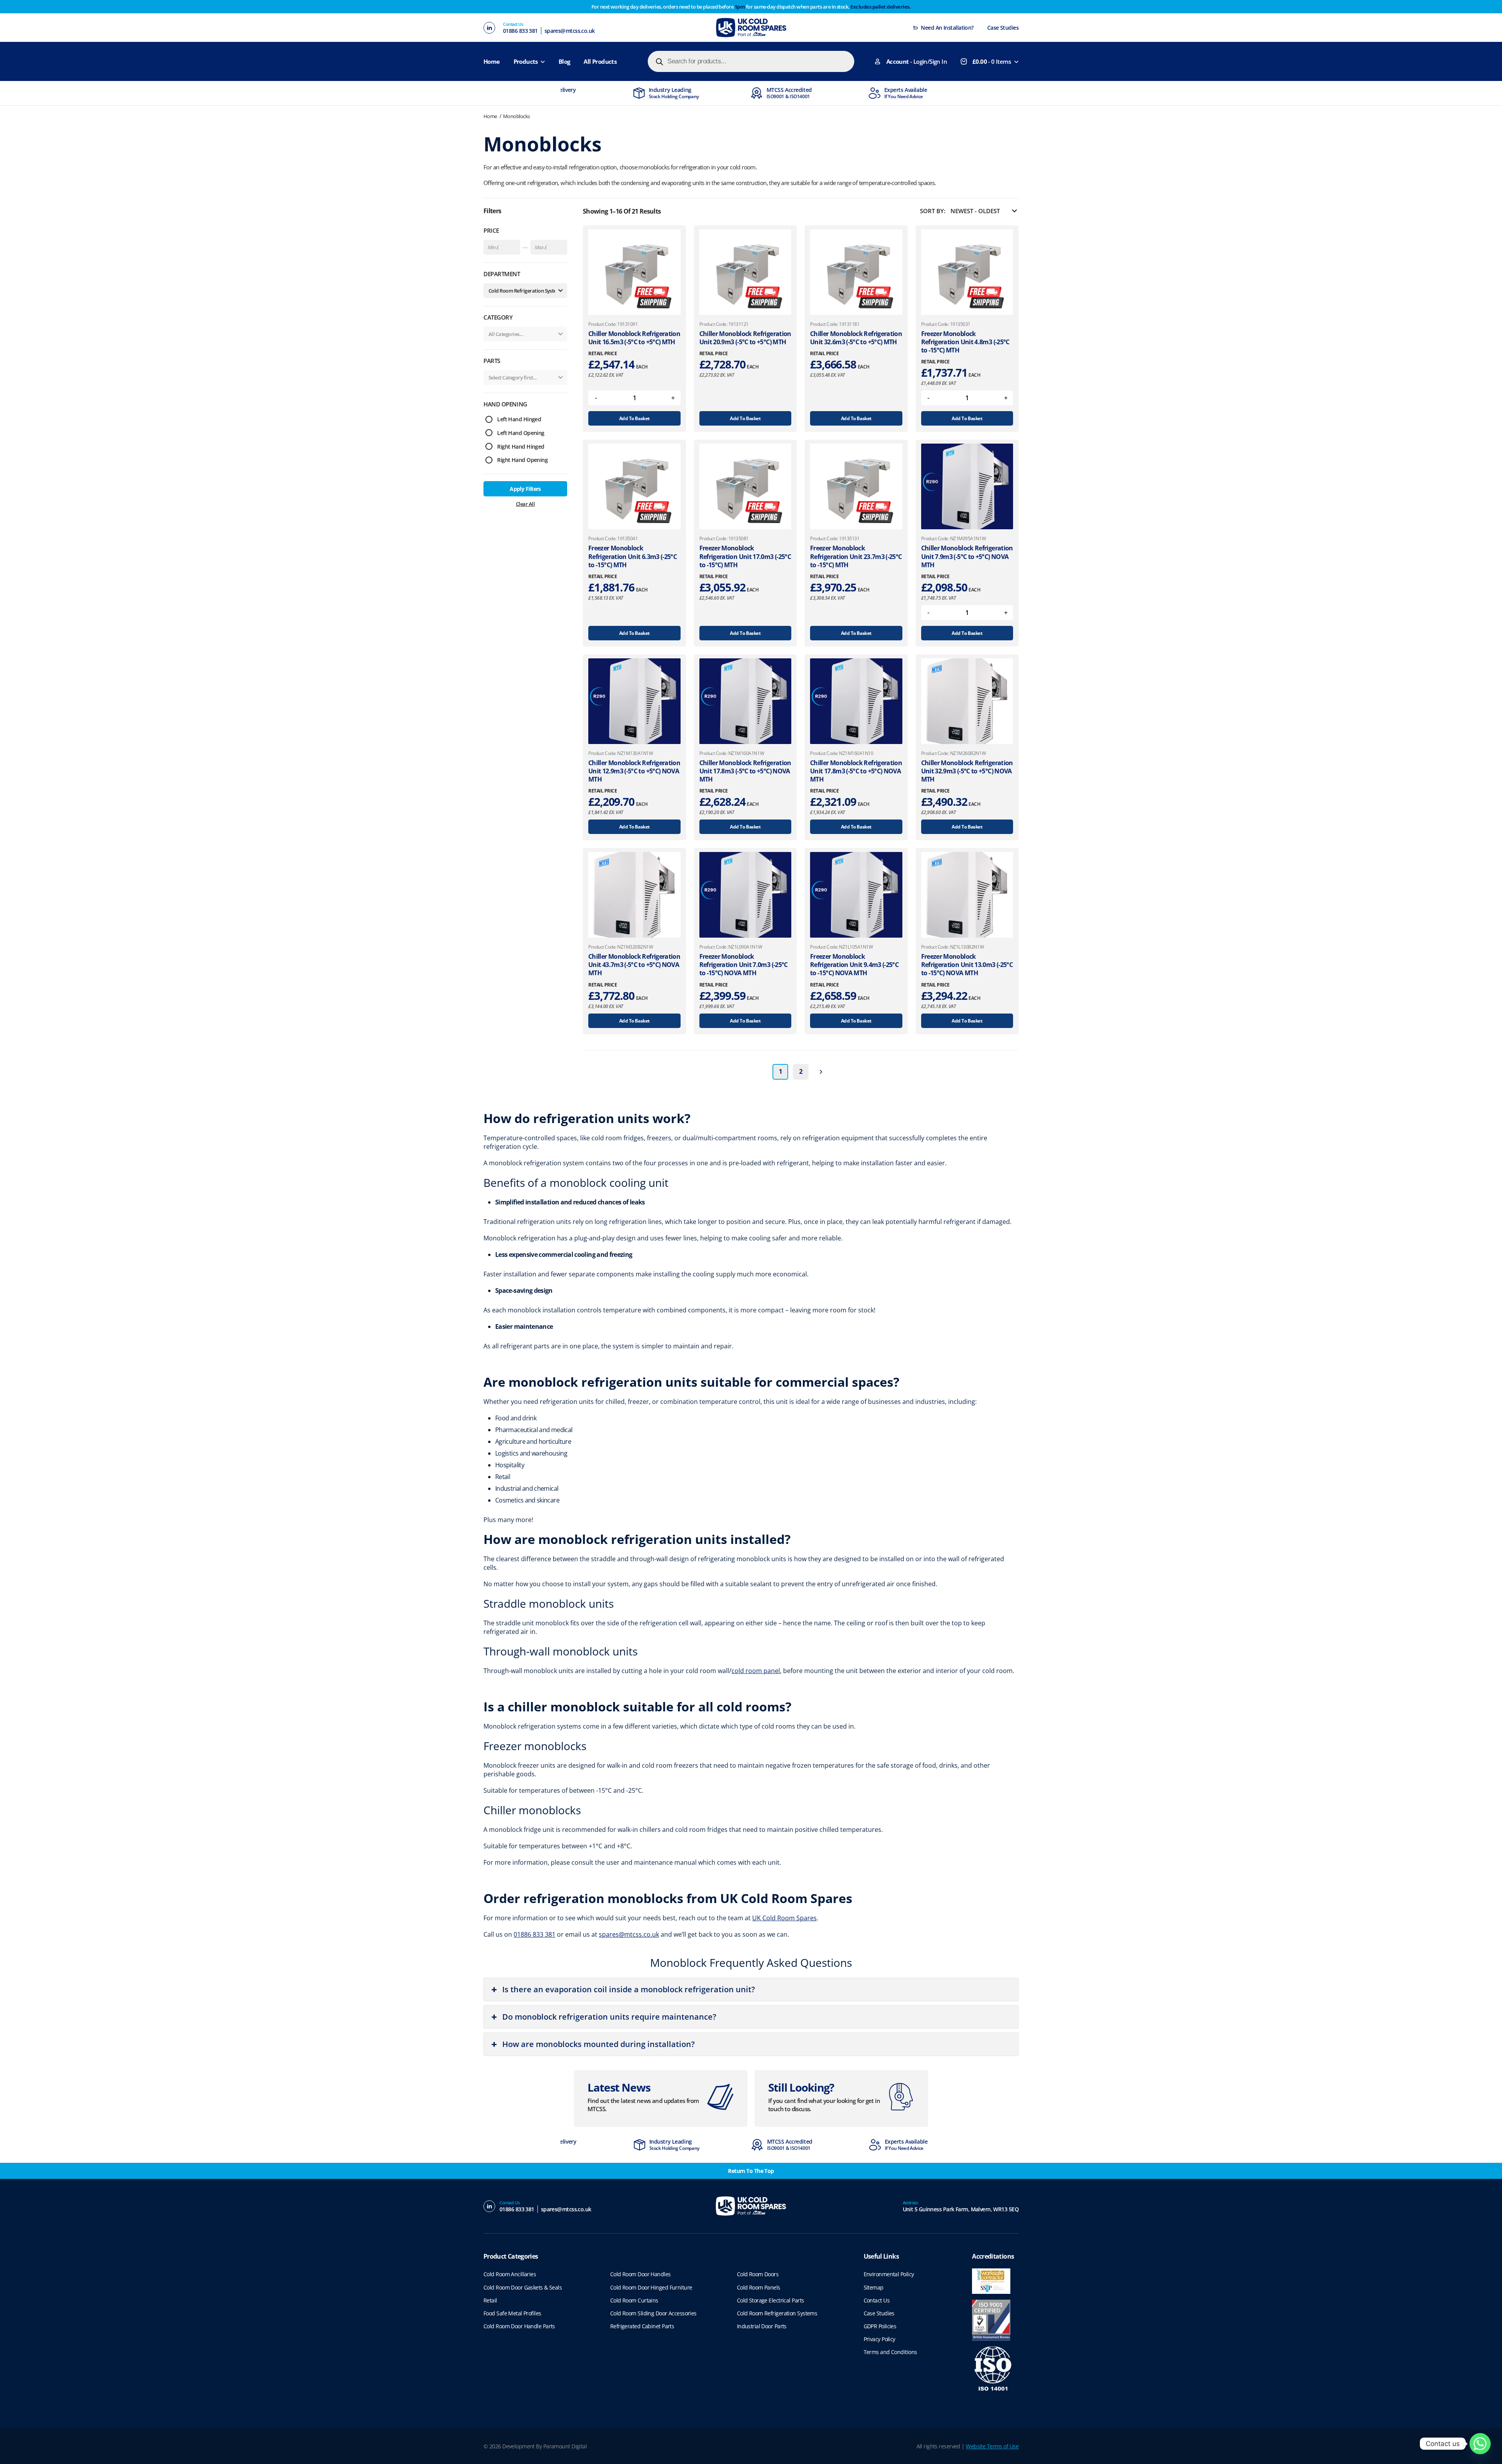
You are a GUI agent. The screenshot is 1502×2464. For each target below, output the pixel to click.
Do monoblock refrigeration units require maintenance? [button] (609, 2017)
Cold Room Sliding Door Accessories (653, 2313)
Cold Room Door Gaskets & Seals (523, 2287)
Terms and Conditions (890, 2352)
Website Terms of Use (992, 2446)
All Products (600, 61)
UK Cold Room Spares (784, 1918)
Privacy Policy (879, 2339)
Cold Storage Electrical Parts (771, 2300)
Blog (564, 61)
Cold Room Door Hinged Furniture (651, 2287)
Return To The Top (751, 2171)
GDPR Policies (880, 2326)
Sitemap (874, 2287)
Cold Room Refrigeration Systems (777, 2313)
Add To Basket (634, 418)
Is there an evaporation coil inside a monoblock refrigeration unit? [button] (629, 1989)
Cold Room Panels (759, 2287)
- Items (992, 61)
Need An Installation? (947, 28)
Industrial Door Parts (762, 2326)
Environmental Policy (889, 2274)
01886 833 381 (520, 31)
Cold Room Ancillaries (510, 2274)
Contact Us (877, 2300)
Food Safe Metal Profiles (512, 2313)
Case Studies (1003, 28)
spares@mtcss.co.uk (570, 31)
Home (492, 61)
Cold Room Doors (758, 2274)
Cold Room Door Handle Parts (519, 2326)
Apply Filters (525, 489)
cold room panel (756, 1671)
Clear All (525, 504)
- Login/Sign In (917, 61)
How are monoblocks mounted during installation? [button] (598, 2044)
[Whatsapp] (1480, 2444)
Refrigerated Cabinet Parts (642, 2326)
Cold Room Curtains (634, 2300)
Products (526, 61)
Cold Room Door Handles (641, 2274)
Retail (490, 2300)
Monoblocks (517, 116)
